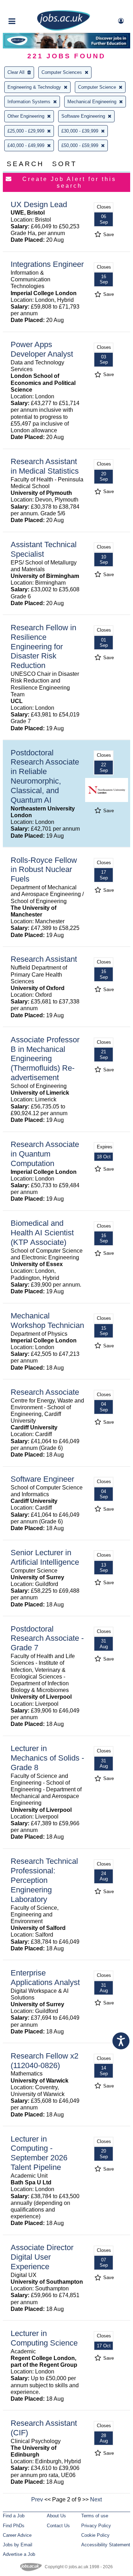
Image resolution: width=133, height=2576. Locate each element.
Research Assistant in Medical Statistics (45, 466)
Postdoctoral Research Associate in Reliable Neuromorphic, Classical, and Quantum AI (45, 776)
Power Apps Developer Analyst (42, 349)
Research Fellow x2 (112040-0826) (45, 2061)
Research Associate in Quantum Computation (45, 1154)
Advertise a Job (19, 2554)
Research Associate (45, 1392)
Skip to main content (28, 6)
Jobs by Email (18, 2545)
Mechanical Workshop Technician (47, 1321)
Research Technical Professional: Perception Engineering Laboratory (44, 1880)
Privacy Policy (96, 2526)
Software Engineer (42, 1479)
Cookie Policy (95, 2535)
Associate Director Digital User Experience (42, 2257)
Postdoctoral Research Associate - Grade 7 (47, 1638)
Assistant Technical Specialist (44, 549)
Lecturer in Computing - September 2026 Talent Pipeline (39, 2153)
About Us (56, 2516)
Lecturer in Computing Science (44, 2338)
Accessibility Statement (106, 2545)
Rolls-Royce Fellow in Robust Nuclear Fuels (44, 870)
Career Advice (17, 2535)
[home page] (63, 29)
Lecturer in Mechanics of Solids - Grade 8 (47, 1758)
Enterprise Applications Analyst (45, 1978)
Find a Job (14, 2516)
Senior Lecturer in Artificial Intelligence (45, 1557)
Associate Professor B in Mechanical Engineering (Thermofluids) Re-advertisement (45, 1059)
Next (96, 2499)
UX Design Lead (39, 204)
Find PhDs (14, 2526)
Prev (37, 2499)
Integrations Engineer (47, 264)
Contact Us (58, 2526)
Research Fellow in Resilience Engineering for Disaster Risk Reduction (43, 647)
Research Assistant (44, 959)
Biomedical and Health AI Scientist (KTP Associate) (42, 1233)
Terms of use (95, 2516)
